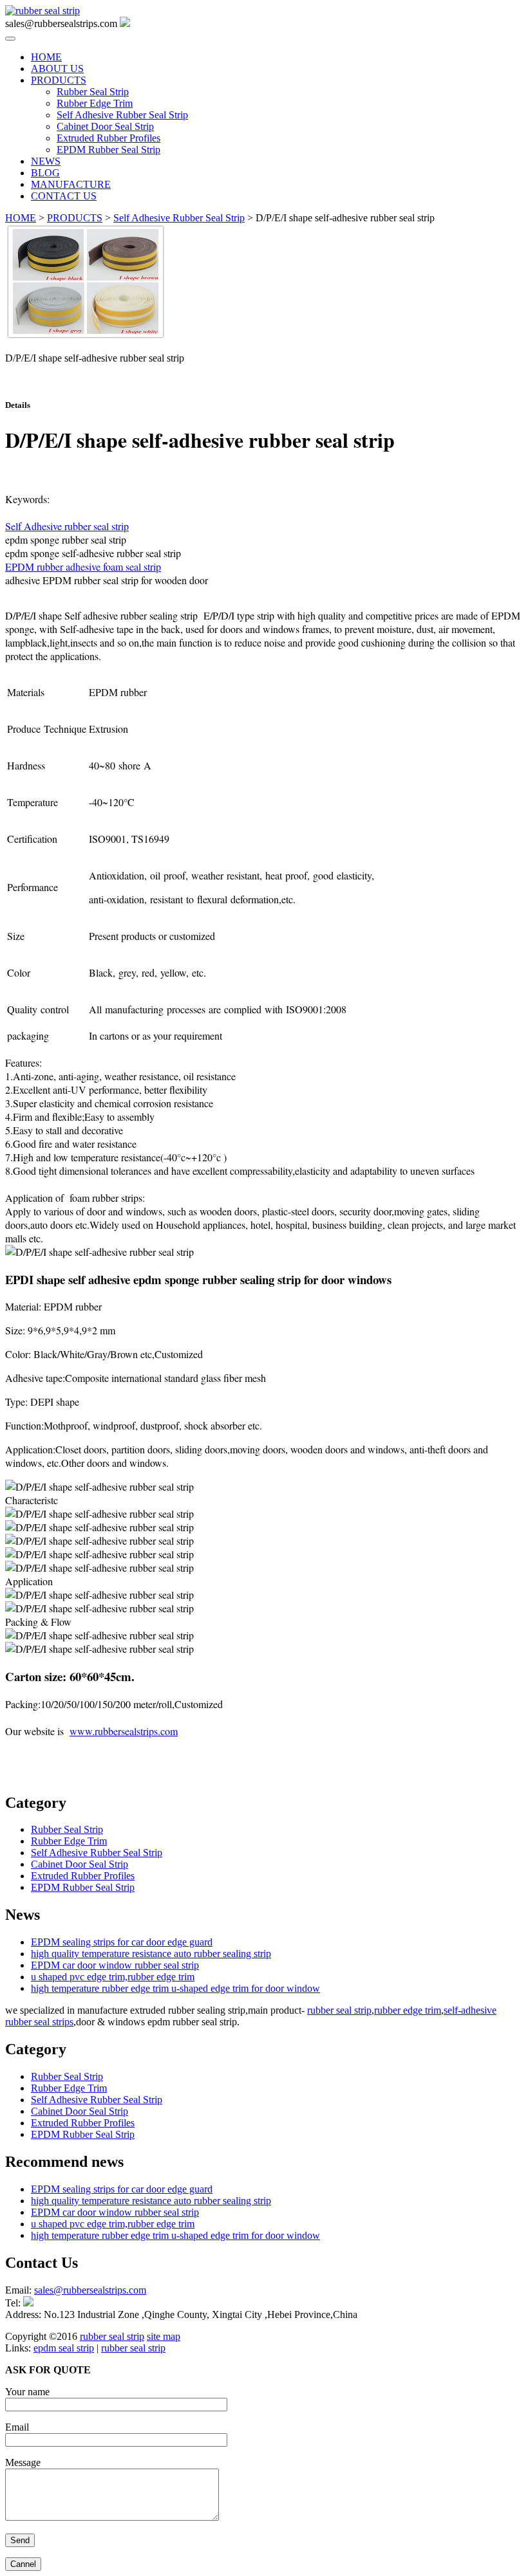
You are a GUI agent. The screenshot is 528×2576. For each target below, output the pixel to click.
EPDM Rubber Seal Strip (108, 150)
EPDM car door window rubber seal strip (115, 1965)
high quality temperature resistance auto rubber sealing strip (151, 1954)
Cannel (23, 2564)
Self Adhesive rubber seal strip (67, 526)
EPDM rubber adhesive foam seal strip (83, 566)
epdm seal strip (64, 2348)
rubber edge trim (408, 2010)
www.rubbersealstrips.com (124, 1731)
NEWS (46, 161)
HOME (46, 57)
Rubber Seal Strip (93, 92)
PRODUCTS (59, 80)
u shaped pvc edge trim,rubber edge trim (113, 1977)
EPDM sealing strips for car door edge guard (122, 1942)
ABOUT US (57, 69)
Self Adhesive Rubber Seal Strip (122, 115)
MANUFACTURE (71, 184)
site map (164, 2336)
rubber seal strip (339, 2010)
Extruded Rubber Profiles (108, 138)
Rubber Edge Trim (95, 103)
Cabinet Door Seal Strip (105, 126)
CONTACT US (64, 196)
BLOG (45, 173)
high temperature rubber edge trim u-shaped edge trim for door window (175, 1988)
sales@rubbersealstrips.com (61, 380)
